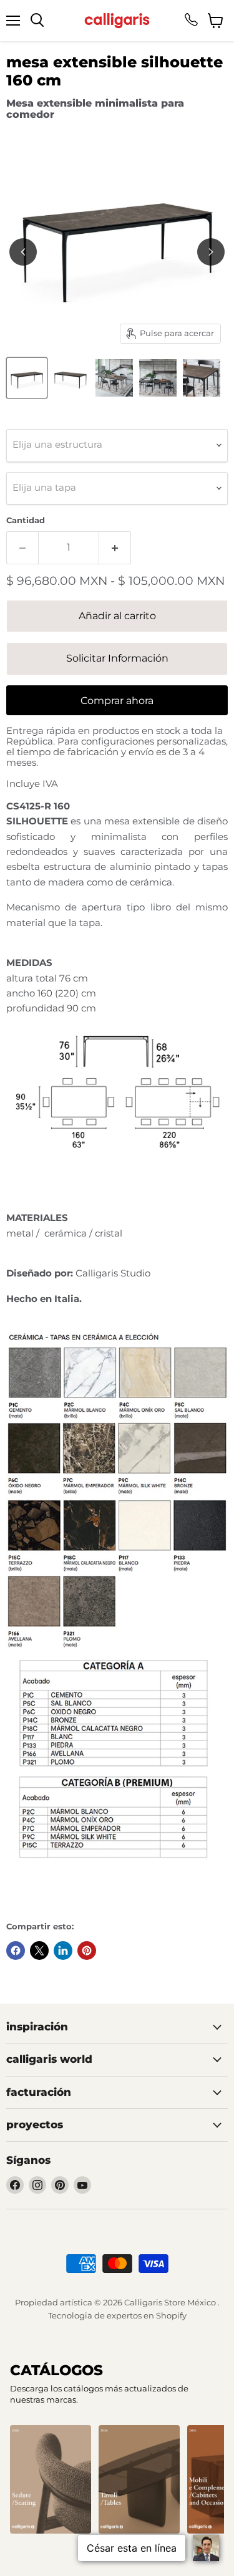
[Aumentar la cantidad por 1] (115, 548)
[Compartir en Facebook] (16, 1951)
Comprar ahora (117, 701)
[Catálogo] (51, 2479)
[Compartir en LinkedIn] (63, 1951)
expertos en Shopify (147, 2315)
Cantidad (26, 520)
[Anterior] (23, 252)
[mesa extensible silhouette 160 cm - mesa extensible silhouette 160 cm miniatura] (27, 378)
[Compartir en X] (39, 1951)
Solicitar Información (117, 658)
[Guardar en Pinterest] (87, 1951)
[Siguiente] (211, 252)
